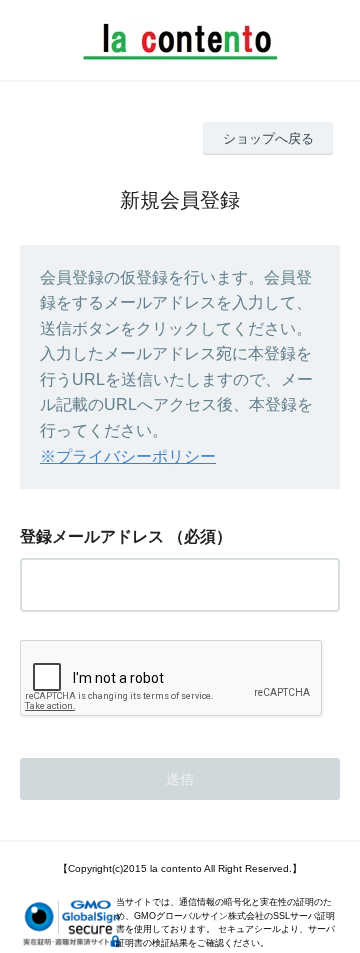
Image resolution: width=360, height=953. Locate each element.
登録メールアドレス (92, 536)
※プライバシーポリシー (128, 456)
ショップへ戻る (268, 138)
